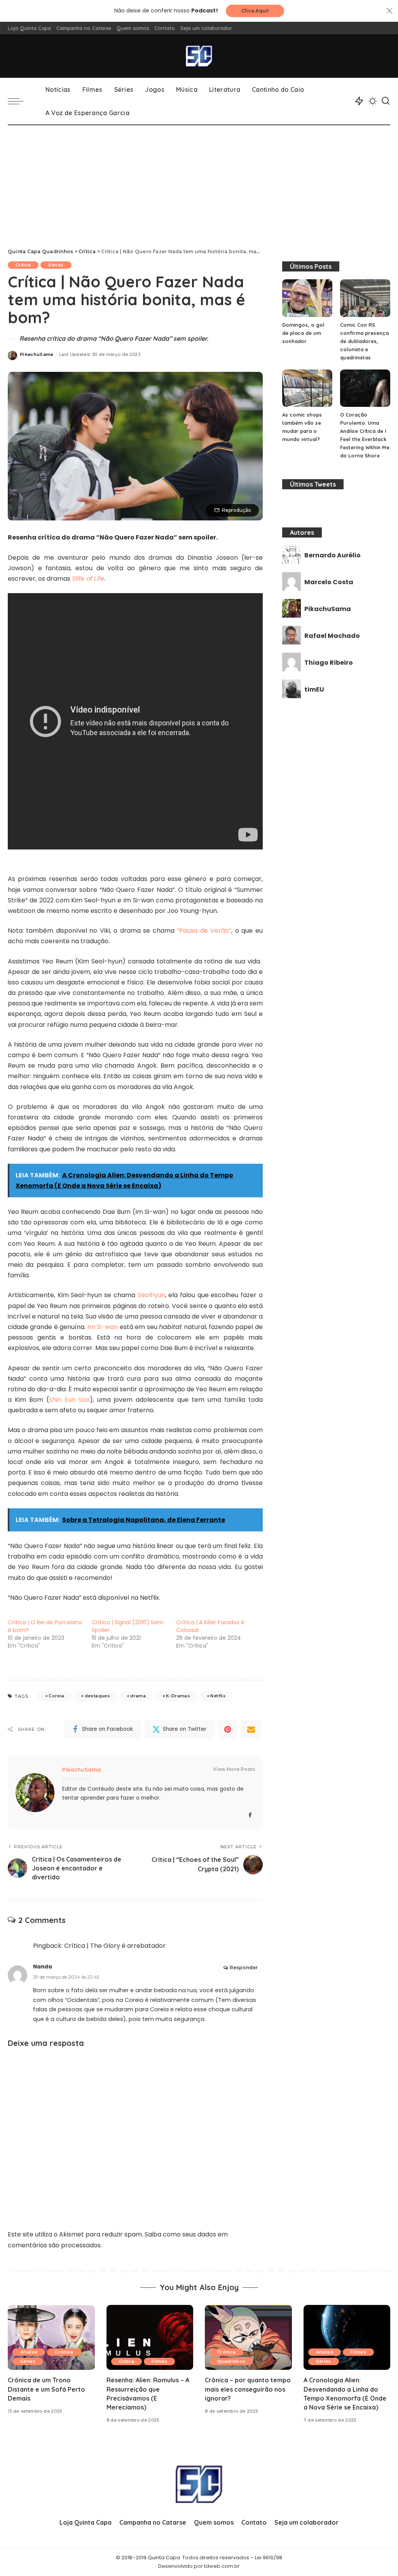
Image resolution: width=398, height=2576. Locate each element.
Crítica (23, 265)
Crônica (64, 2352)
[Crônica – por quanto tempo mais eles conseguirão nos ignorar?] (248, 2338)
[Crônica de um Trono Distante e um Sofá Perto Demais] (51, 2338)
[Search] (386, 101)
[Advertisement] (199, 184)
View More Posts (234, 1769)
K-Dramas (178, 1696)
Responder (244, 1967)
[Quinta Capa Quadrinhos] (199, 56)
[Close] (389, 11)
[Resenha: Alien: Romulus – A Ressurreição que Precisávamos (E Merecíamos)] (150, 2338)
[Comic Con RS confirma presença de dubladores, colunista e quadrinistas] (365, 298)
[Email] (251, 1729)
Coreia (56, 1696)
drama (138, 1696)
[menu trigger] (19, 101)
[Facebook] (250, 1815)
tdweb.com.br (222, 2566)
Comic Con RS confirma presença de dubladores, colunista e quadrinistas (364, 341)
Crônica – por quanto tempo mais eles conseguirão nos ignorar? (248, 2389)
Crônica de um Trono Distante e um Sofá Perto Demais (46, 2389)
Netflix (218, 1696)
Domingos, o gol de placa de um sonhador (303, 333)
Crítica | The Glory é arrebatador (115, 1946)
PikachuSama (37, 354)
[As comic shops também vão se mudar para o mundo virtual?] (307, 388)
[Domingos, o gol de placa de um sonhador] (307, 298)
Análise (29, 2352)
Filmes (159, 2361)
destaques (97, 1696)
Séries (56, 265)
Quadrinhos (231, 2361)
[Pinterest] (228, 1729)
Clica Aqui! (255, 11)
